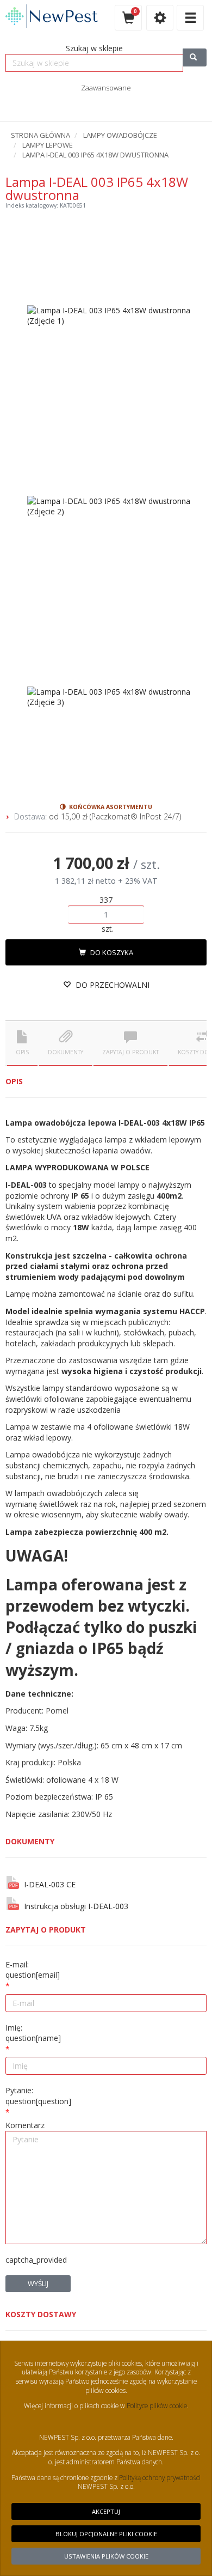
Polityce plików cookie (156, 2405)
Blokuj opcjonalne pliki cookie (106, 2534)
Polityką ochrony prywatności (160, 2477)
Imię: (33, 2033)
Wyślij (38, 2283)
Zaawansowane (106, 88)
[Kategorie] (190, 18)
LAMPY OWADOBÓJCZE (120, 135)
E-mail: (33, 1970)
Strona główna (40, 135)
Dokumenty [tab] (66, 1052)
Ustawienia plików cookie (106, 2556)
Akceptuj (106, 2511)
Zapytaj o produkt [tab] (130, 1052)
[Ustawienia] (160, 18)
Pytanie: (38, 2096)
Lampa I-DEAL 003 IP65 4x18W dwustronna (95, 155)
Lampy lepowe (48, 145)
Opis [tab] (22, 1052)
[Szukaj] (195, 57)
